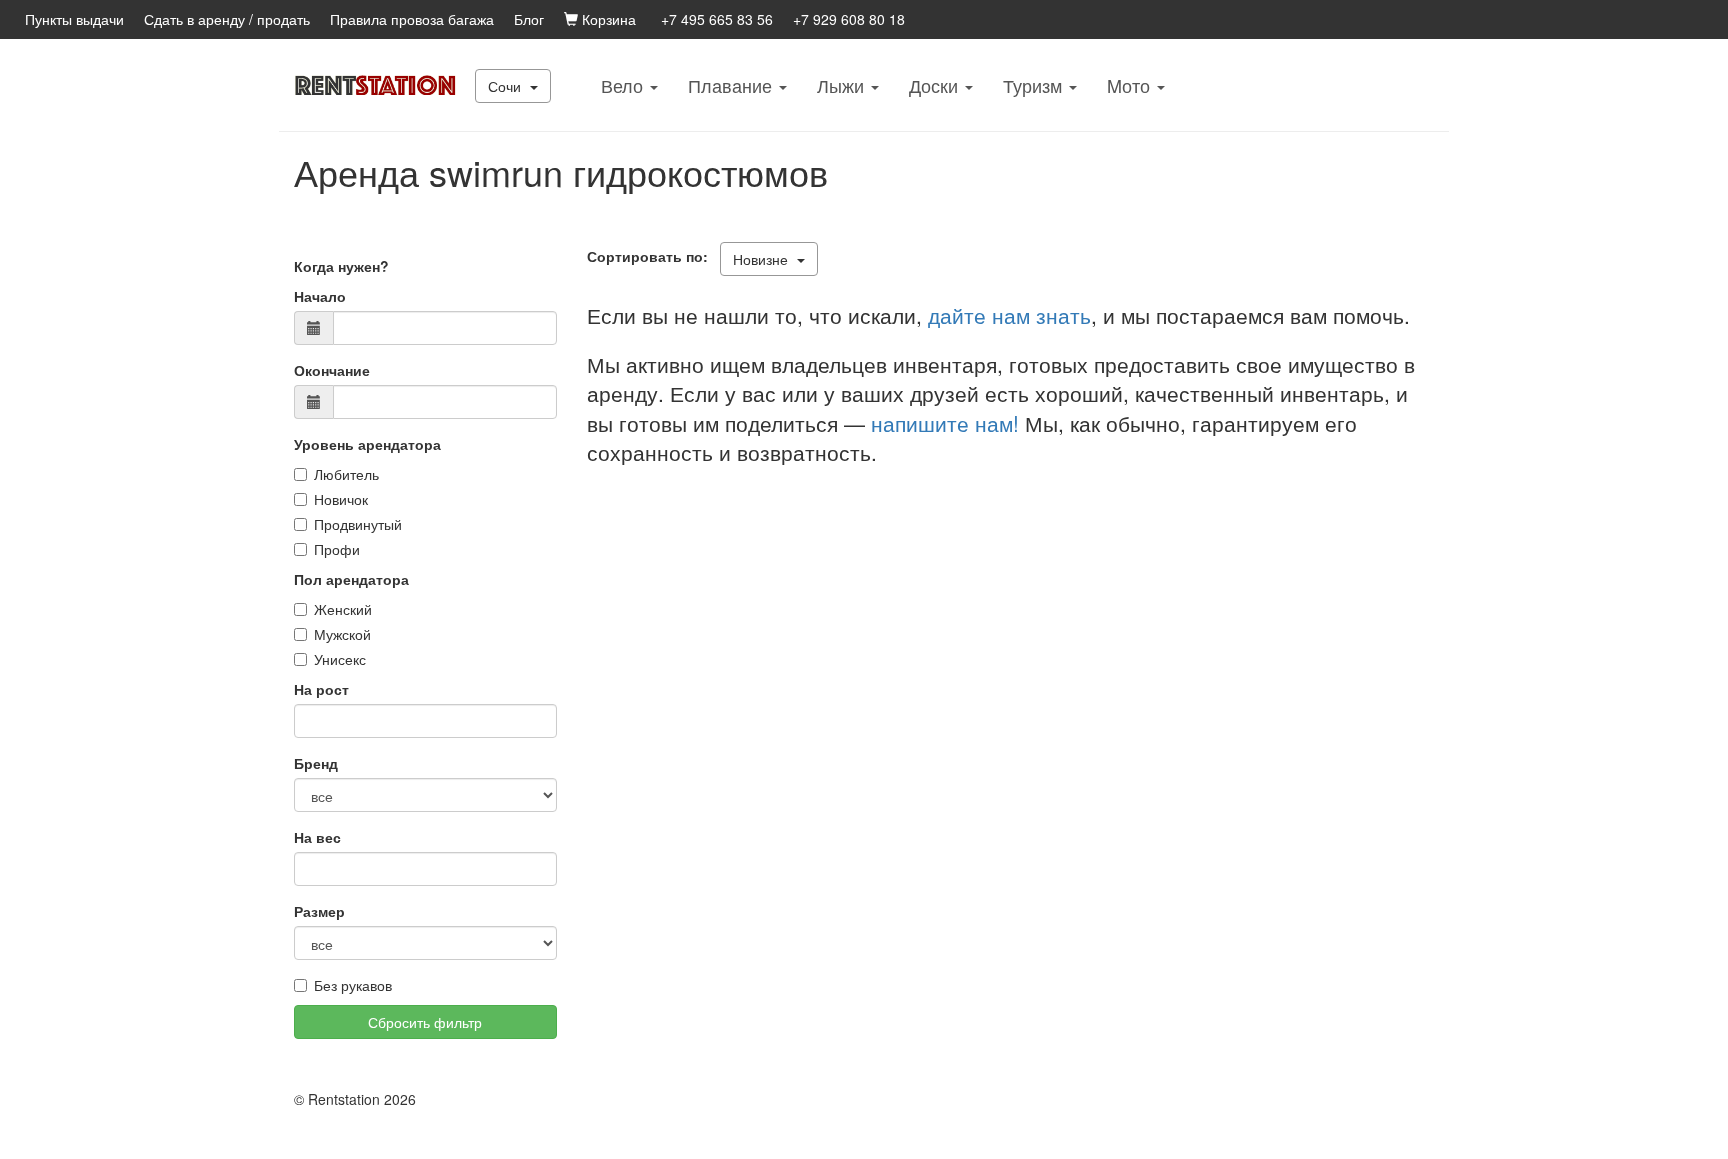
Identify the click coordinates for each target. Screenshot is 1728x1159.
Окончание (332, 370)
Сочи (506, 86)
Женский (343, 609)
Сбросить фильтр (425, 1022)
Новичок (341, 499)
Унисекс (340, 659)
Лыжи (843, 85)
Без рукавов (353, 985)
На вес (317, 837)
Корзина (607, 19)
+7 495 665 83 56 (717, 19)
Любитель (346, 474)
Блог (529, 19)
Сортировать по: (651, 256)
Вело (624, 85)
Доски (936, 85)
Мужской (342, 634)
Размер (319, 911)
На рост (321, 689)
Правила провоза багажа (412, 19)
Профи (337, 549)
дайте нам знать (1009, 315)
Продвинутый (358, 524)
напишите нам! (945, 423)
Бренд (316, 763)
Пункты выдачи (74, 19)
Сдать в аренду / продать (227, 19)
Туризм (1035, 85)
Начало (320, 296)
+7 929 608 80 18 (849, 19)
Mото (1131, 85)
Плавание (732, 85)
